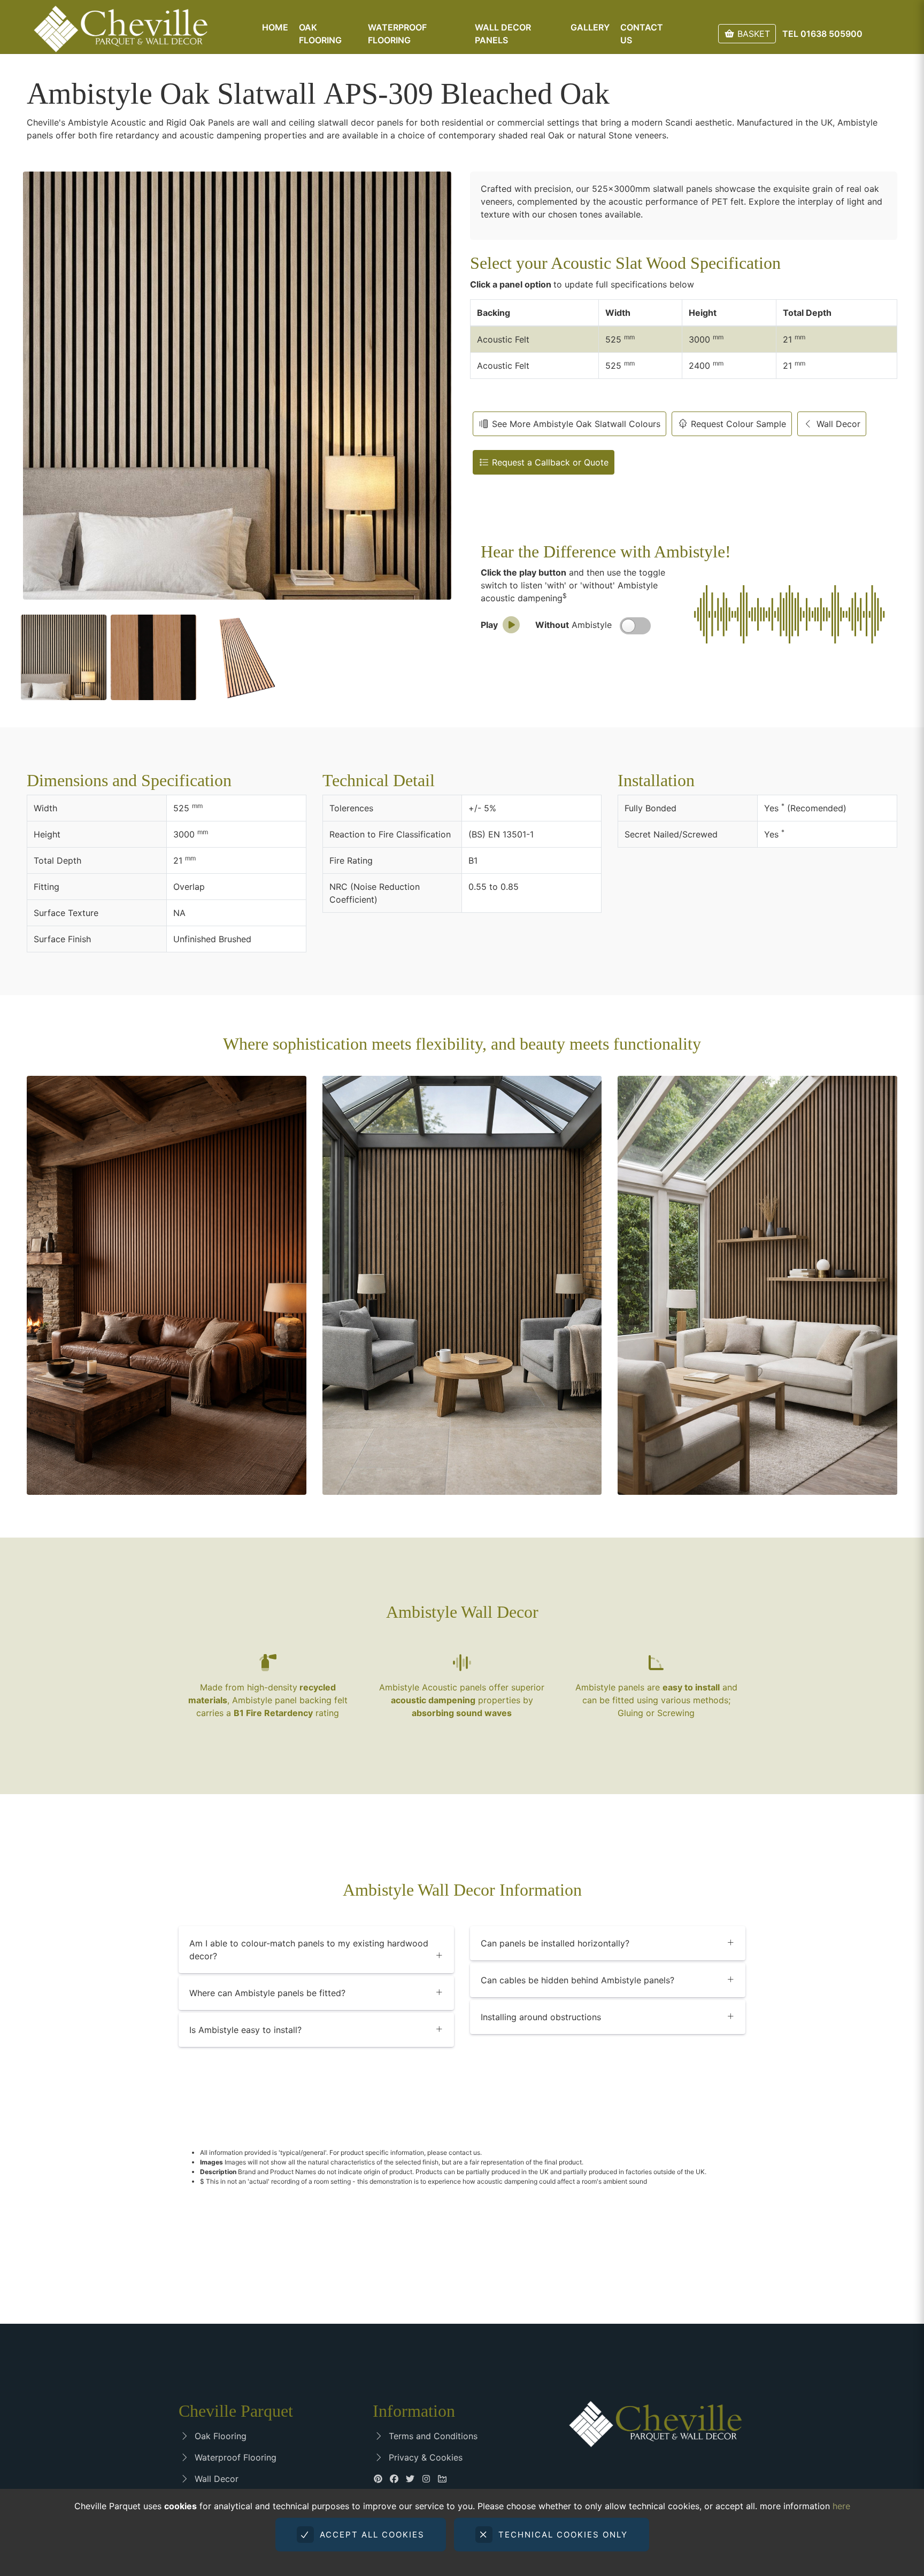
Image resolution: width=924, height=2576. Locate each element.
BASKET (752, 34)
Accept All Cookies (371, 2535)
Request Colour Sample (737, 424)
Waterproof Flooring (233, 2457)
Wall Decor (837, 424)
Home (275, 27)
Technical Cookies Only (561, 2535)
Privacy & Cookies (423, 2457)
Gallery (590, 27)
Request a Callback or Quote (549, 462)
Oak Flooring (218, 2436)
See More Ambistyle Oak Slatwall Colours (575, 424)
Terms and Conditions (430, 2436)
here (841, 2506)
